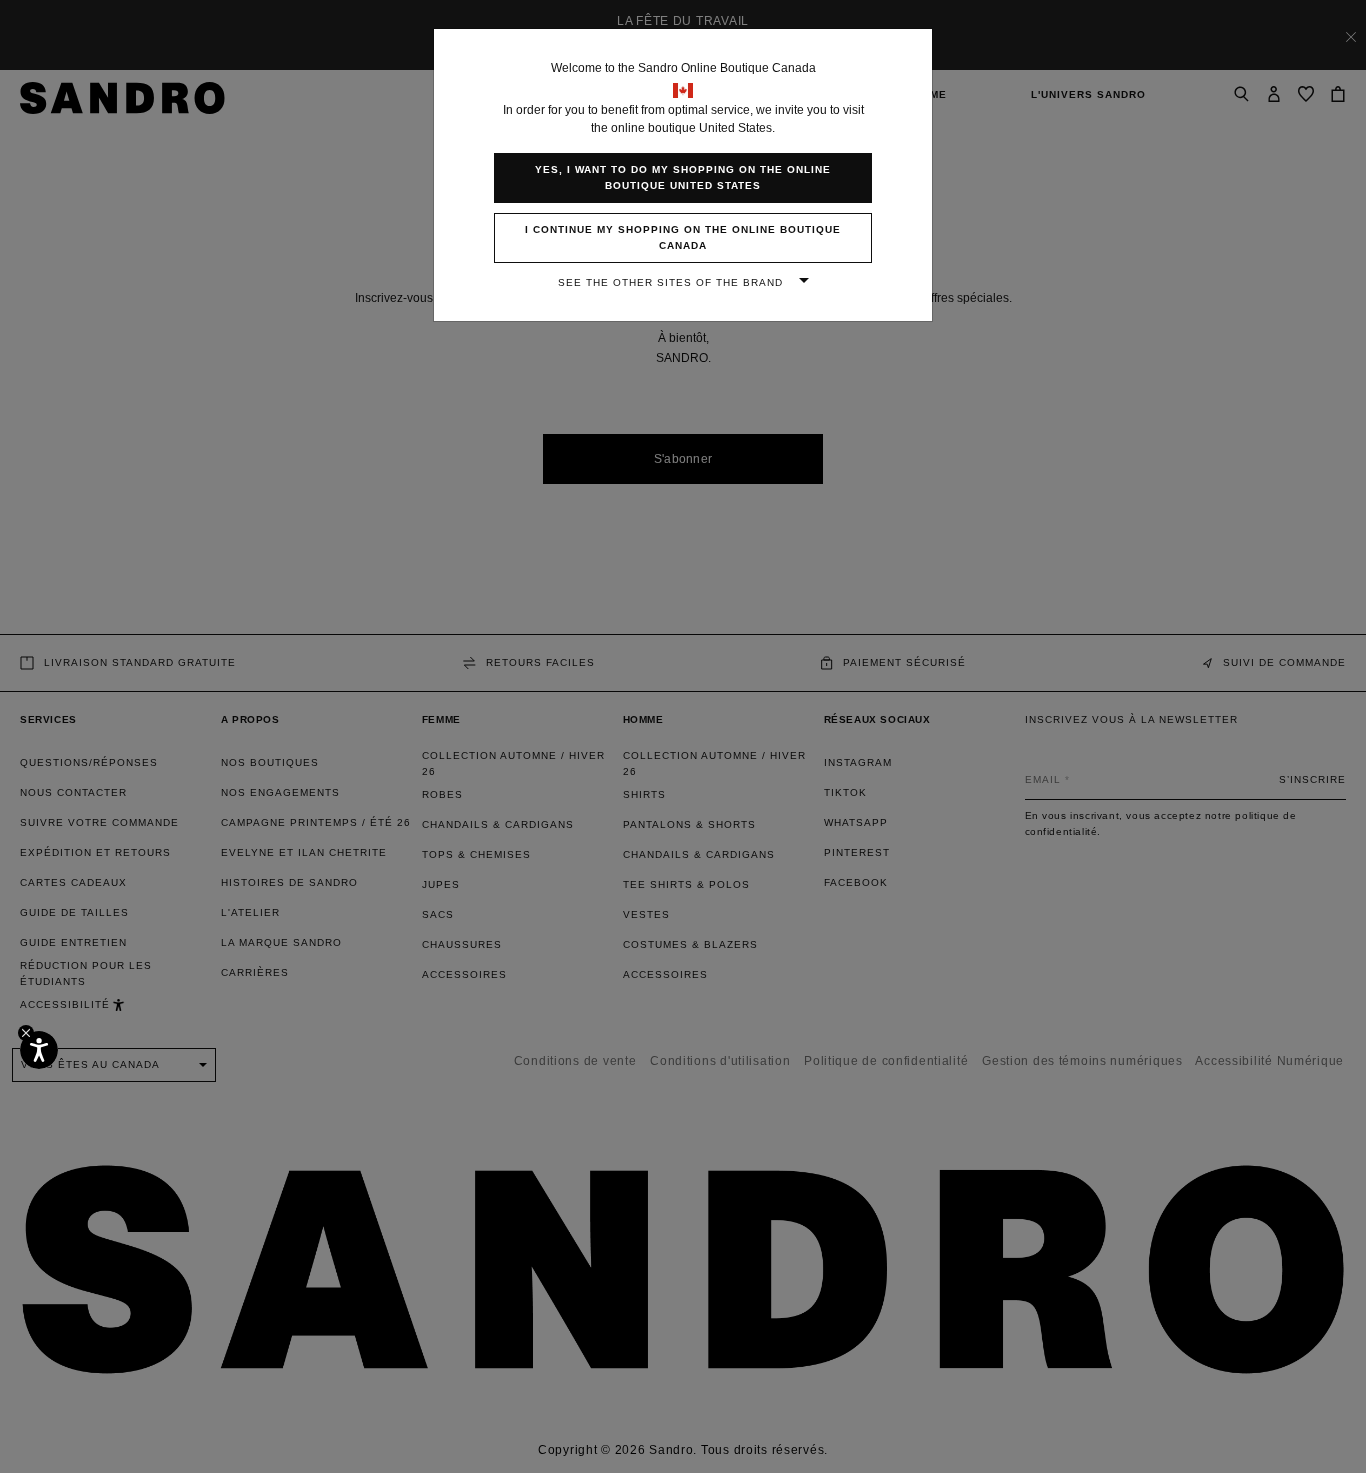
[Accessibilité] (39, 1050)
